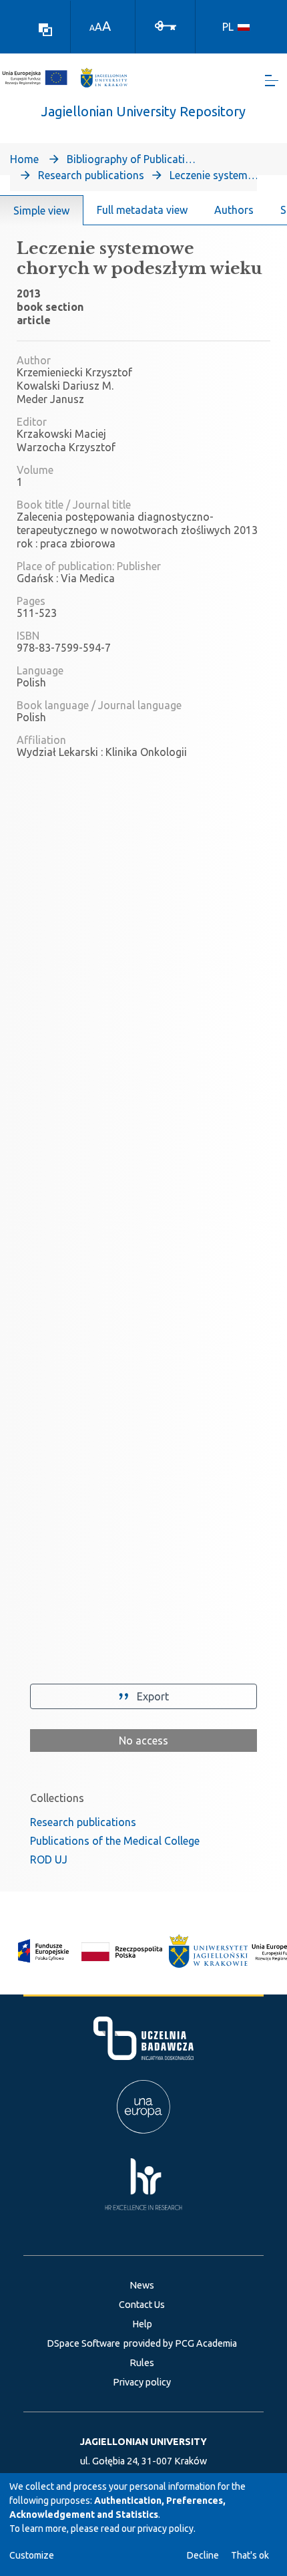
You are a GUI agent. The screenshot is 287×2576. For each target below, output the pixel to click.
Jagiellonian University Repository (143, 111)
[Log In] (166, 25)
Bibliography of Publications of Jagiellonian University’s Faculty (133, 159)
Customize (32, 2555)
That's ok (250, 2555)
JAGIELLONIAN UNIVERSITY (143, 2442)
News (142, 2285)
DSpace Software (83, 2343)
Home (24, 159)
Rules (142, 2363)
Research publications (91, 175)
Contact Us (142, 2305)
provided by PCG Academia (180, 2343)
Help (142, 2324)
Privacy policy (142, 2382)
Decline (203, 2555)
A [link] (92, 28)
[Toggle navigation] (272, 81)
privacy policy (166, 2529)
